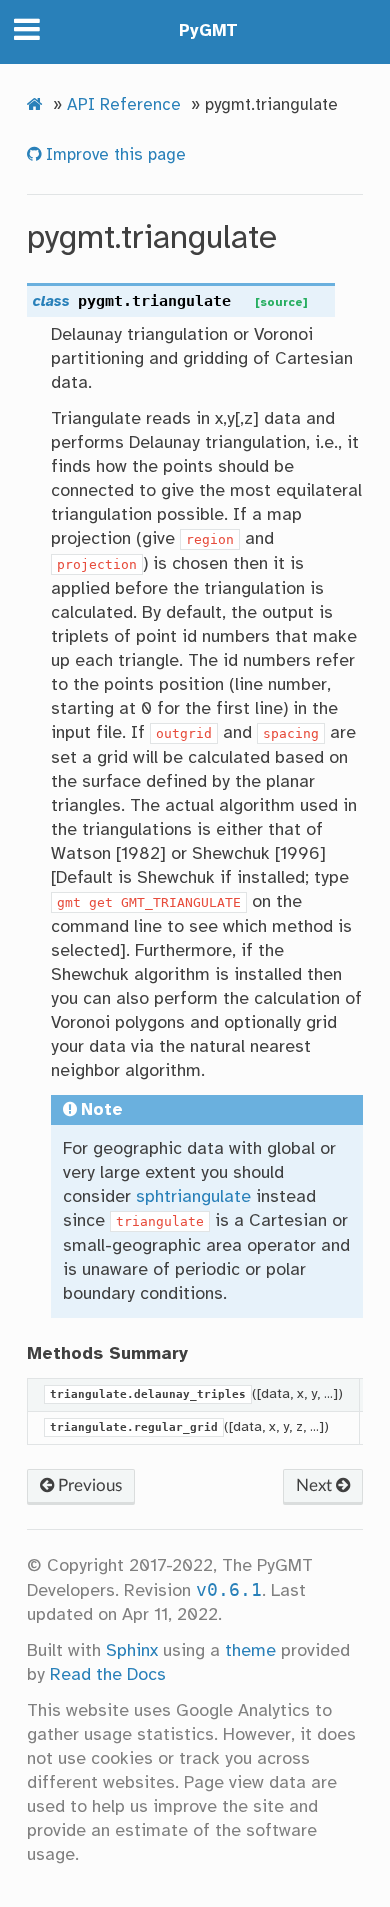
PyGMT (208, 31)
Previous (88, 1485)
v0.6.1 (229, 1590)
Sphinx (132, 1651)
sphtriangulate (193, 1197)
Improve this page (113, 155)
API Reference (124, 105)
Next (316, 1485)
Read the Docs (108, 1675)
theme (250, 1651)
